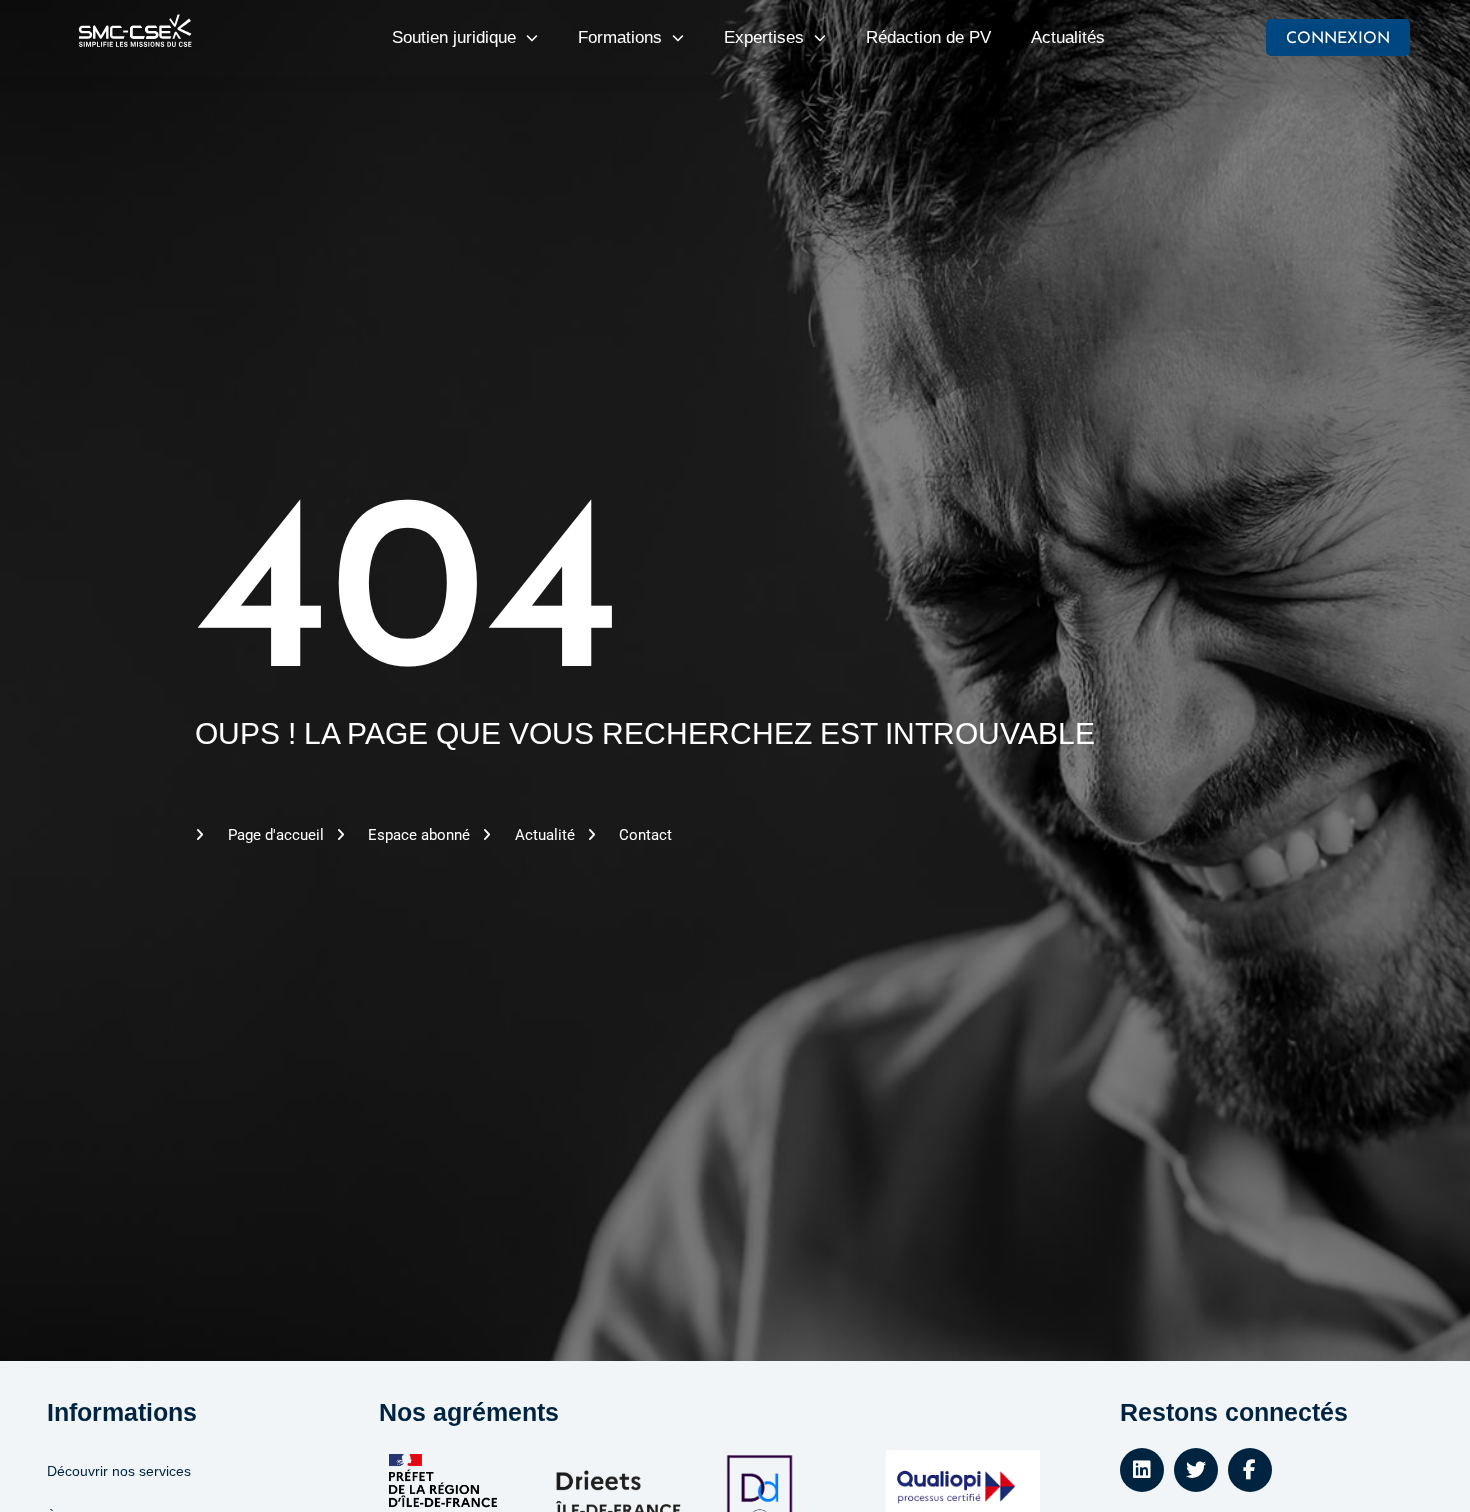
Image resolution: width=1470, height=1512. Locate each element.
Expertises (764, 37)
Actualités (1068, 37)
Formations (620, 37)
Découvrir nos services (119, 1471)
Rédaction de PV (928, 37)
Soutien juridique (454, 37)
